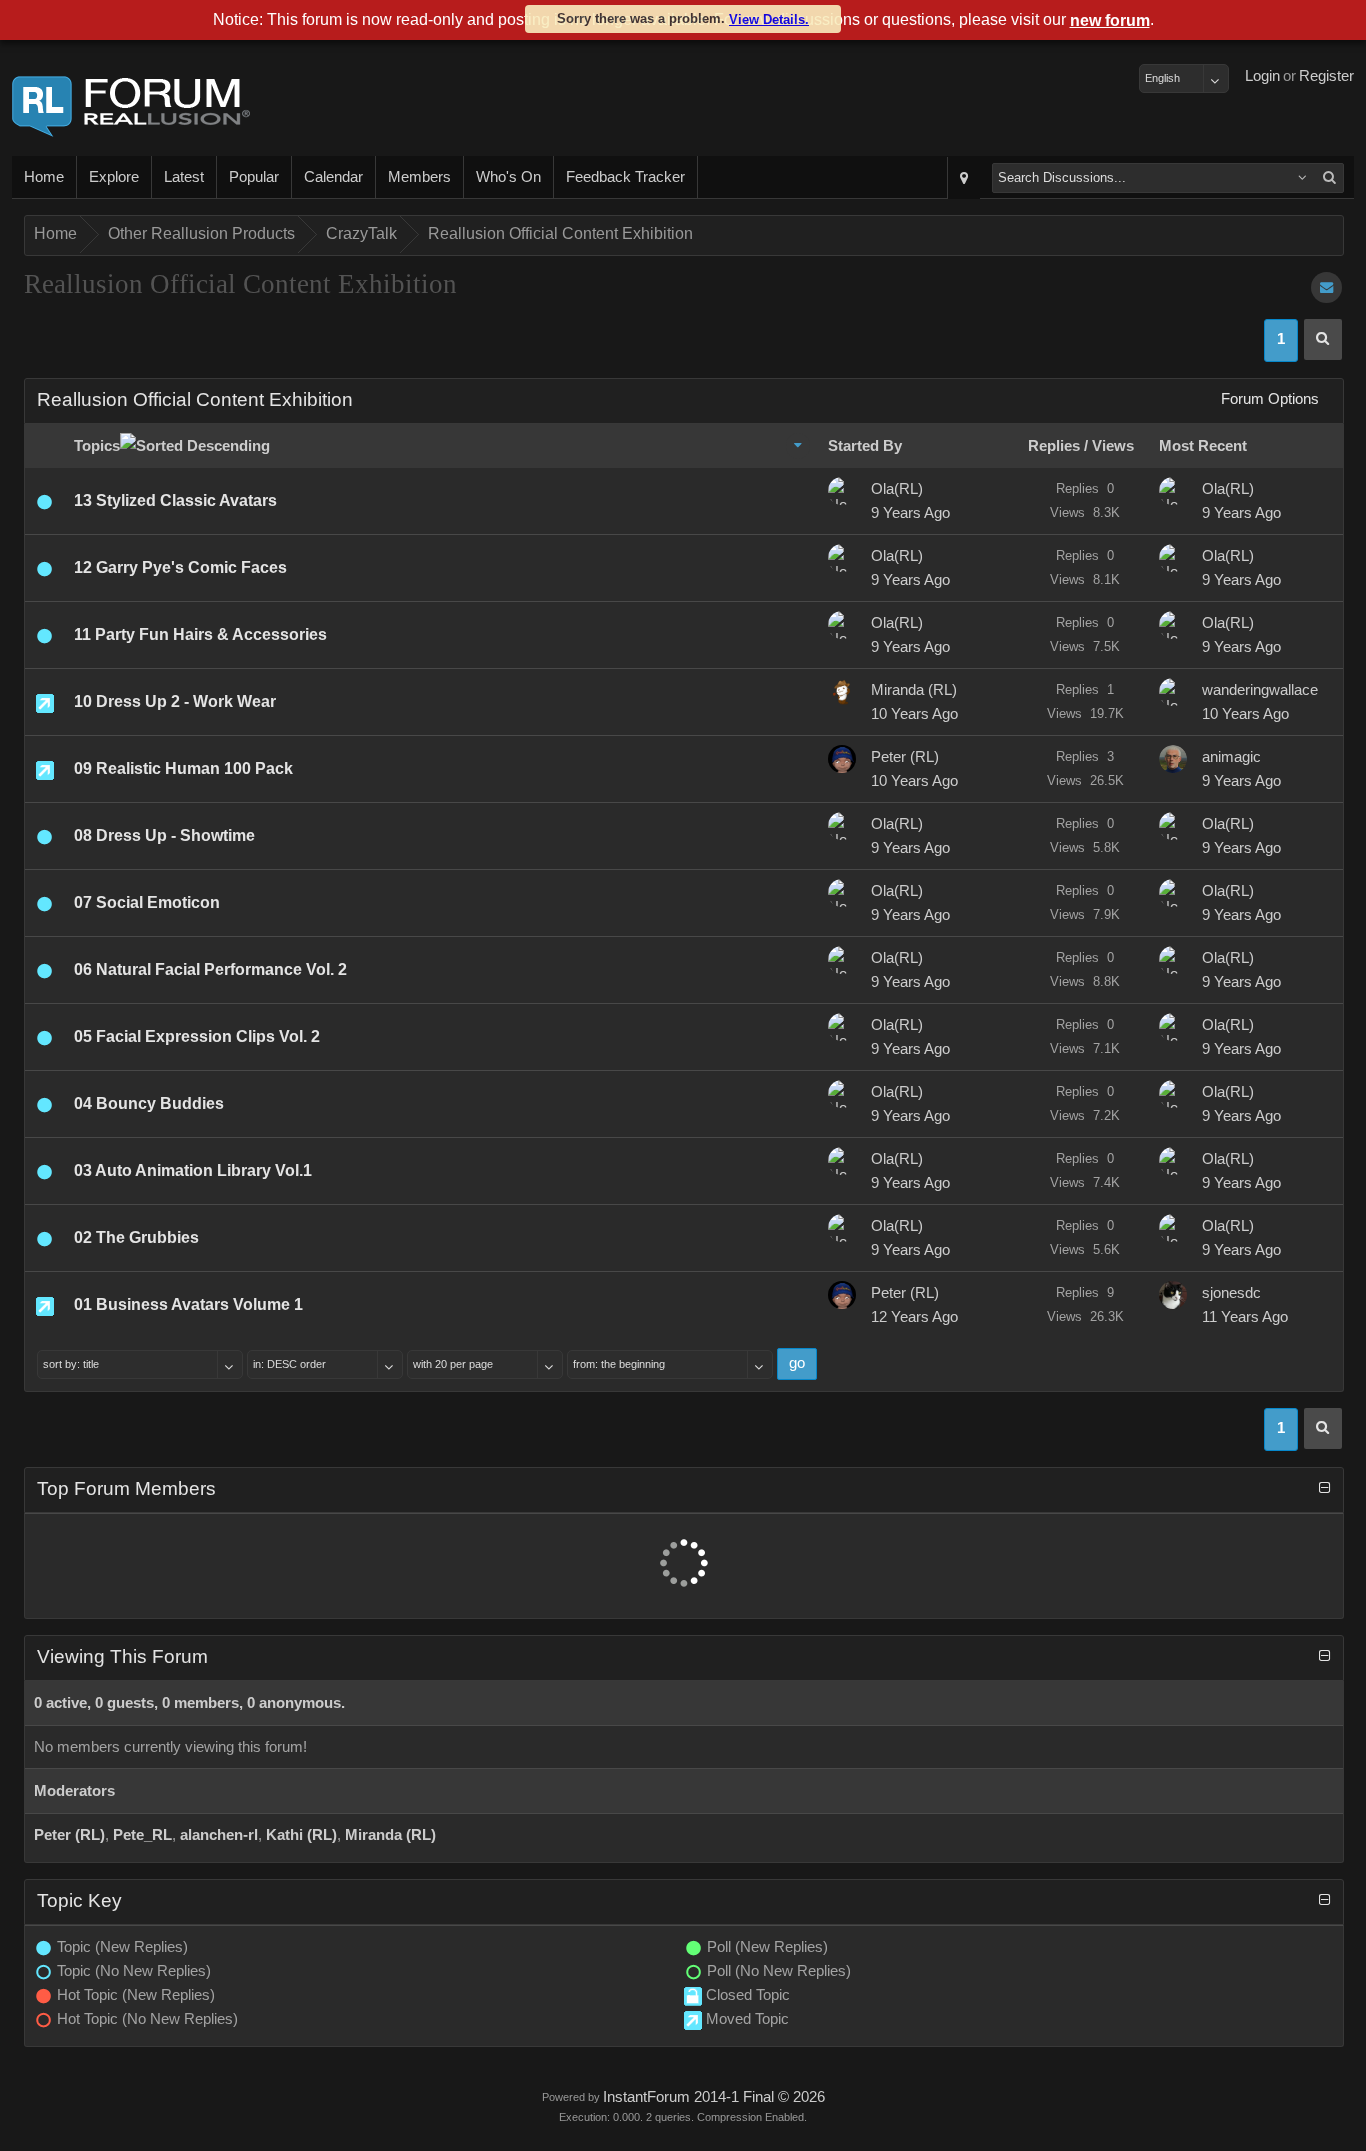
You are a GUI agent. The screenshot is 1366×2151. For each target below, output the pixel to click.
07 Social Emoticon (147, 902)
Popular (254, 177)
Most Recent (1203, 446)
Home (44, 177)
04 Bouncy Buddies (149, 1103)
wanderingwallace (1260, 690)
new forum (1110, 20)
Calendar (333, 177)
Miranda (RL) (914, 690)
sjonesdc (1231, 1293)
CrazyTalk (361, 233)
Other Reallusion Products (201, 233)
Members (419, 177)
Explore (114, 177)
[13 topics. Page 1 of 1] (1323, 339)
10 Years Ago (914, 714)
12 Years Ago (914, 1317)
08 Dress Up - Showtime (164, 835)
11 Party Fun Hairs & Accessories (200, 634)
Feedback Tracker (625, 177)
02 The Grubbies (136, 1237)
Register (1326, 76)
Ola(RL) (897, 489)
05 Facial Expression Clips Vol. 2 (197, 1036)
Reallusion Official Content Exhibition (560, 233)
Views (1113, 446)
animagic (1231, 757)
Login (1262, 76)
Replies (1054, 446)
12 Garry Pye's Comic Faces (180, 567)
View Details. (769, 19)
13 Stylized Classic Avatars (175, 500)
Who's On (508, 177)
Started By (865, 446)
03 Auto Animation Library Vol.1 (193, 1170)
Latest (184, 177)
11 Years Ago (1245, 1317)
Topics (97, 446)
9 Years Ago (910, 513)
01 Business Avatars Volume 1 (188, 1304)
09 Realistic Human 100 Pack (183, 768)
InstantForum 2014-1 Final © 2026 (714, 2097)
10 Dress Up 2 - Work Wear (175, 701)
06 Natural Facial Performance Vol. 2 (210, 969)
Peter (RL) (905, 757)
